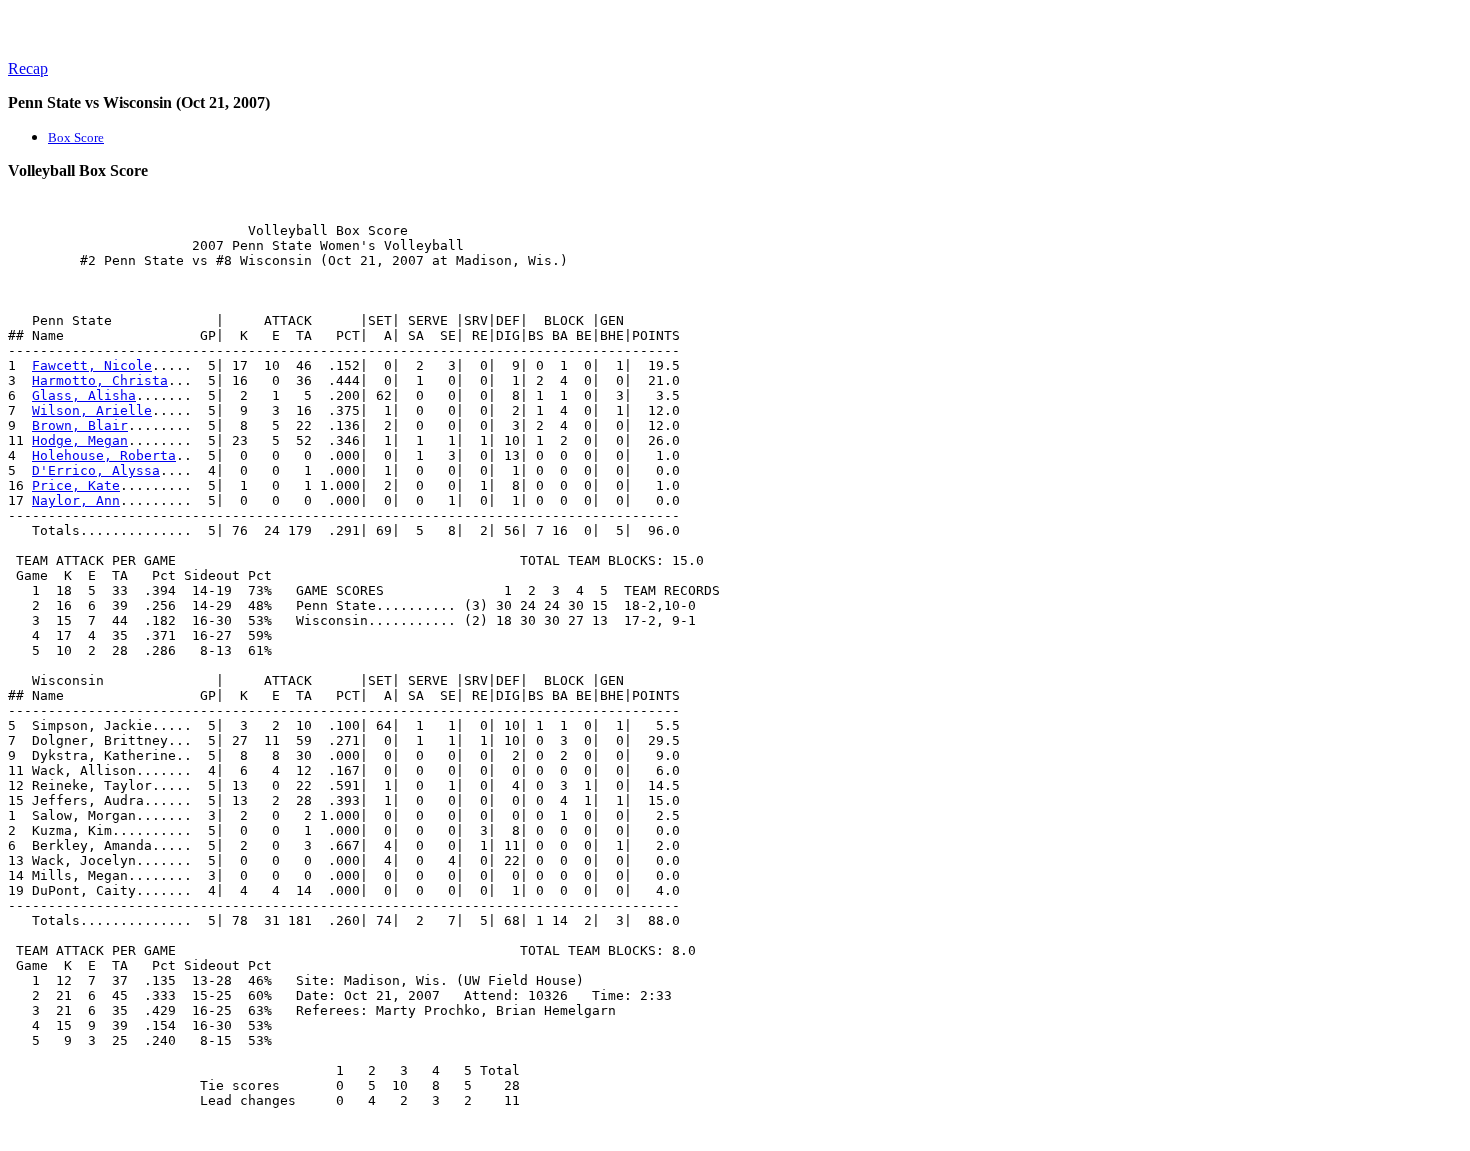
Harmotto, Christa (100, 380)
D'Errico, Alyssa (96, 470)
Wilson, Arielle (92, 410)
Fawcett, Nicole (92, 365)
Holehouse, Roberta (104, 455)
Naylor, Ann (76, 500)
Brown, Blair (80, 425)
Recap (28, 68)
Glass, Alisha (84, 395)
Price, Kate (76, 485)
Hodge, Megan (80, 440)
